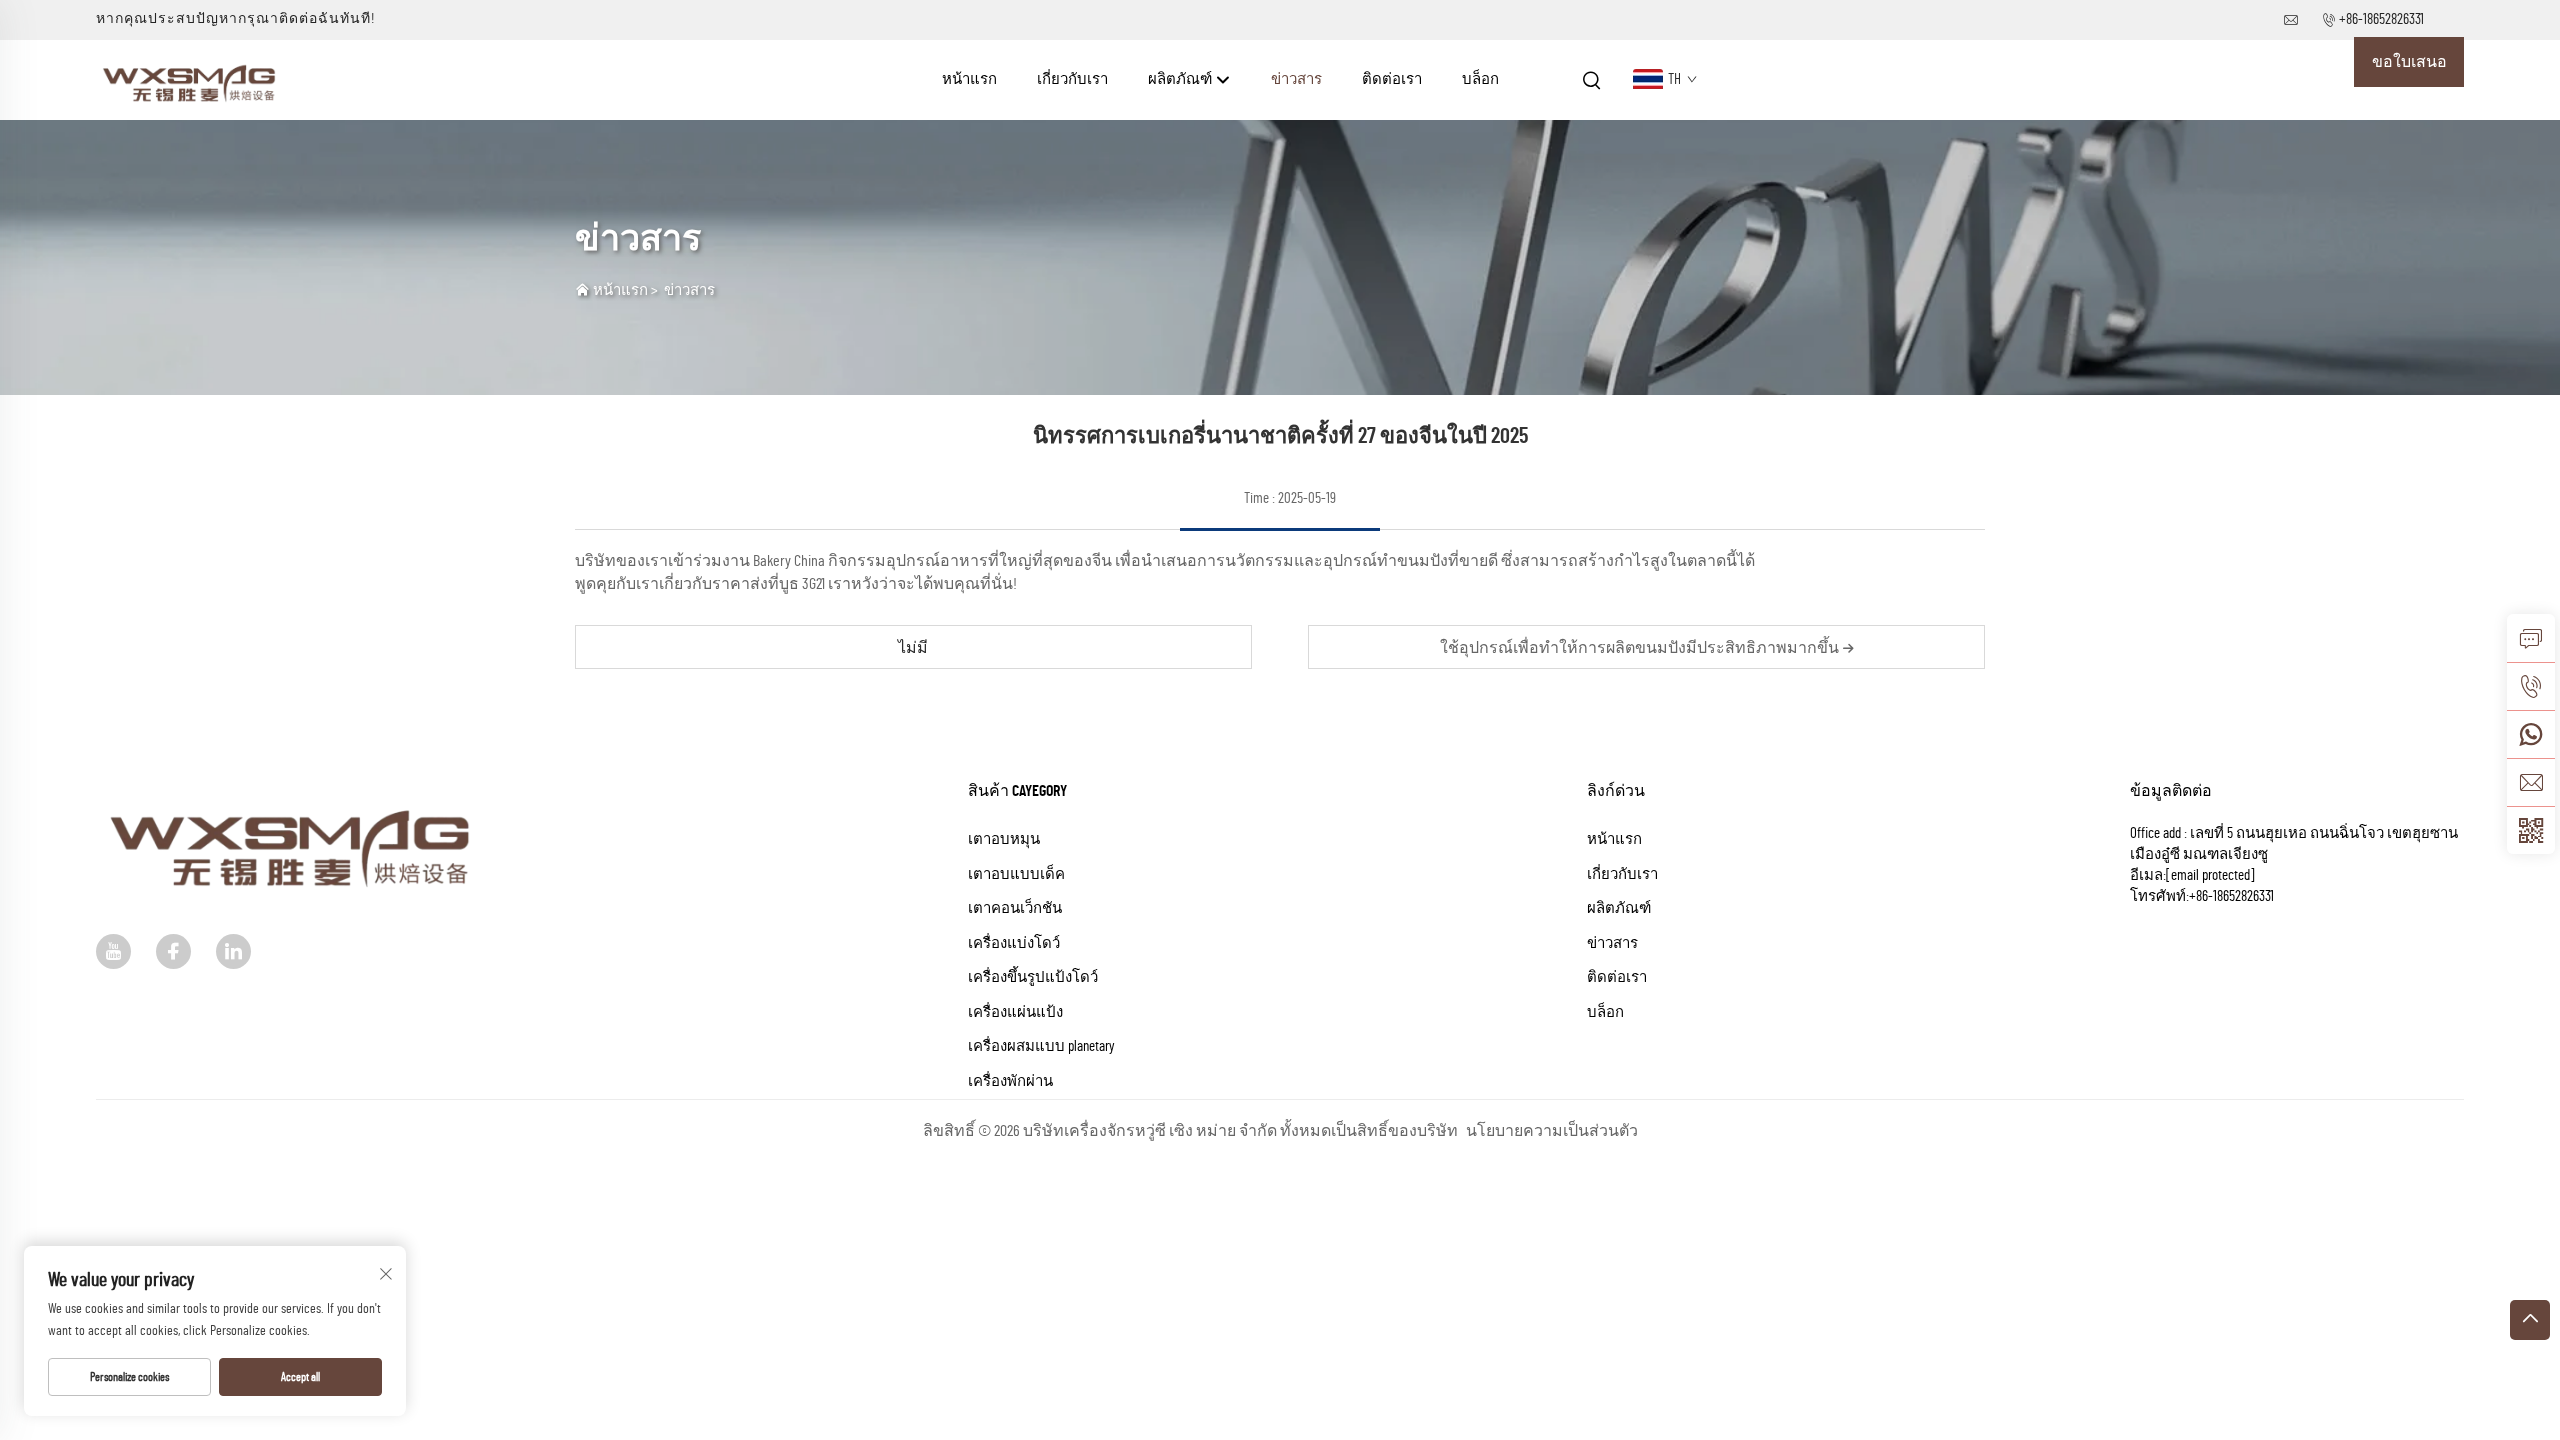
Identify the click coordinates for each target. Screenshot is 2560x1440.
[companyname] (192, 79)
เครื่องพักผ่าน (1010, 1081)
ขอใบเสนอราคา (2409, 70)
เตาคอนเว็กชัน (1015, 908)
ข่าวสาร (1296, 79)
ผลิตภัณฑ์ (1181, 79)
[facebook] (173, 951)
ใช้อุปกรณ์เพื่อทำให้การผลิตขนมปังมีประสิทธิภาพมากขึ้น (1641, 648)
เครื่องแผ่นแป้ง (1015, 1012)
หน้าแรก (969, 79)
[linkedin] (233, 951)
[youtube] (113, 951)
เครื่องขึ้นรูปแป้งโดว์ (1033, 977)
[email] (2531, 782)
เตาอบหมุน (1004, 839)
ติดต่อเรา (1392, 79)
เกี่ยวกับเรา (1072, 79)
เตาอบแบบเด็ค (1016, 874)
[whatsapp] (2531, 734)
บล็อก (1480, 79)
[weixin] (2531, 830)
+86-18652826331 (2381, 19)
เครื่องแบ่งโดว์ (1014, 943)
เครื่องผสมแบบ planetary (1041, 1046)
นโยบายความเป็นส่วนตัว (1552, 1131)
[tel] (2531, 686)
